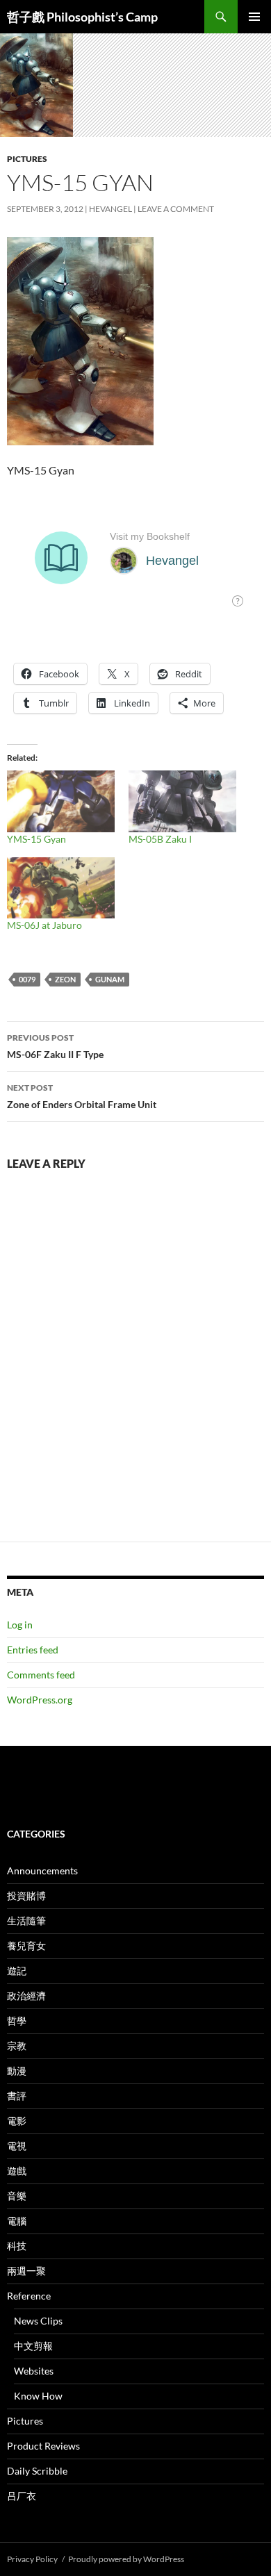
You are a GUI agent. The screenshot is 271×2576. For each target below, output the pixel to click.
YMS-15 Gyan (36, 839)
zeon (65, 979)
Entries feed (33, 1650)
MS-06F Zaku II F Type (55, 1046)
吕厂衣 (22, 2496)
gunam (110, 979)
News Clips (38, 2321)
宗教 (17, 2046)
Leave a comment (176, 209)
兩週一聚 (26, 2271)
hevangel (110, 209)
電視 (17, 2146)
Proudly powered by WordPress (126, 2559)
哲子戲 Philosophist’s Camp (82, 17)
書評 (17, 2096)
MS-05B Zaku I (160, 839)
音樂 (17, 2196)
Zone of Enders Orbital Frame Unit (82, 1096)
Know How (38, 2396)
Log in (20, 1625)
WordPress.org (40, 1700)
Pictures (27, 159)
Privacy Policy (32, 2559)
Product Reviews (43, 2446)
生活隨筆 (26, 1921)
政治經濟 (26, 1996)
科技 (17, 2246)
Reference (29, 2296)
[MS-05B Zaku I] (182, 801)
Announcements (42, 1871)
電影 (17, 2121)
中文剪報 (33, 2346)
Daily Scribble (37, 2471)
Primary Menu (254, 17)
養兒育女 (26, 1946)
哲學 (17, 2021)
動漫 (17, 2071)
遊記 (17, 1971)
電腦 (17, 2221)
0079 (27, 979)
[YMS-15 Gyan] (61, 801)
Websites (34, 2371)
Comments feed (41, 1675)
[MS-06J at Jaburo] (61, 888)
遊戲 (17, 2171)
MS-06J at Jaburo (44, 925)
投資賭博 (26, 1896)
